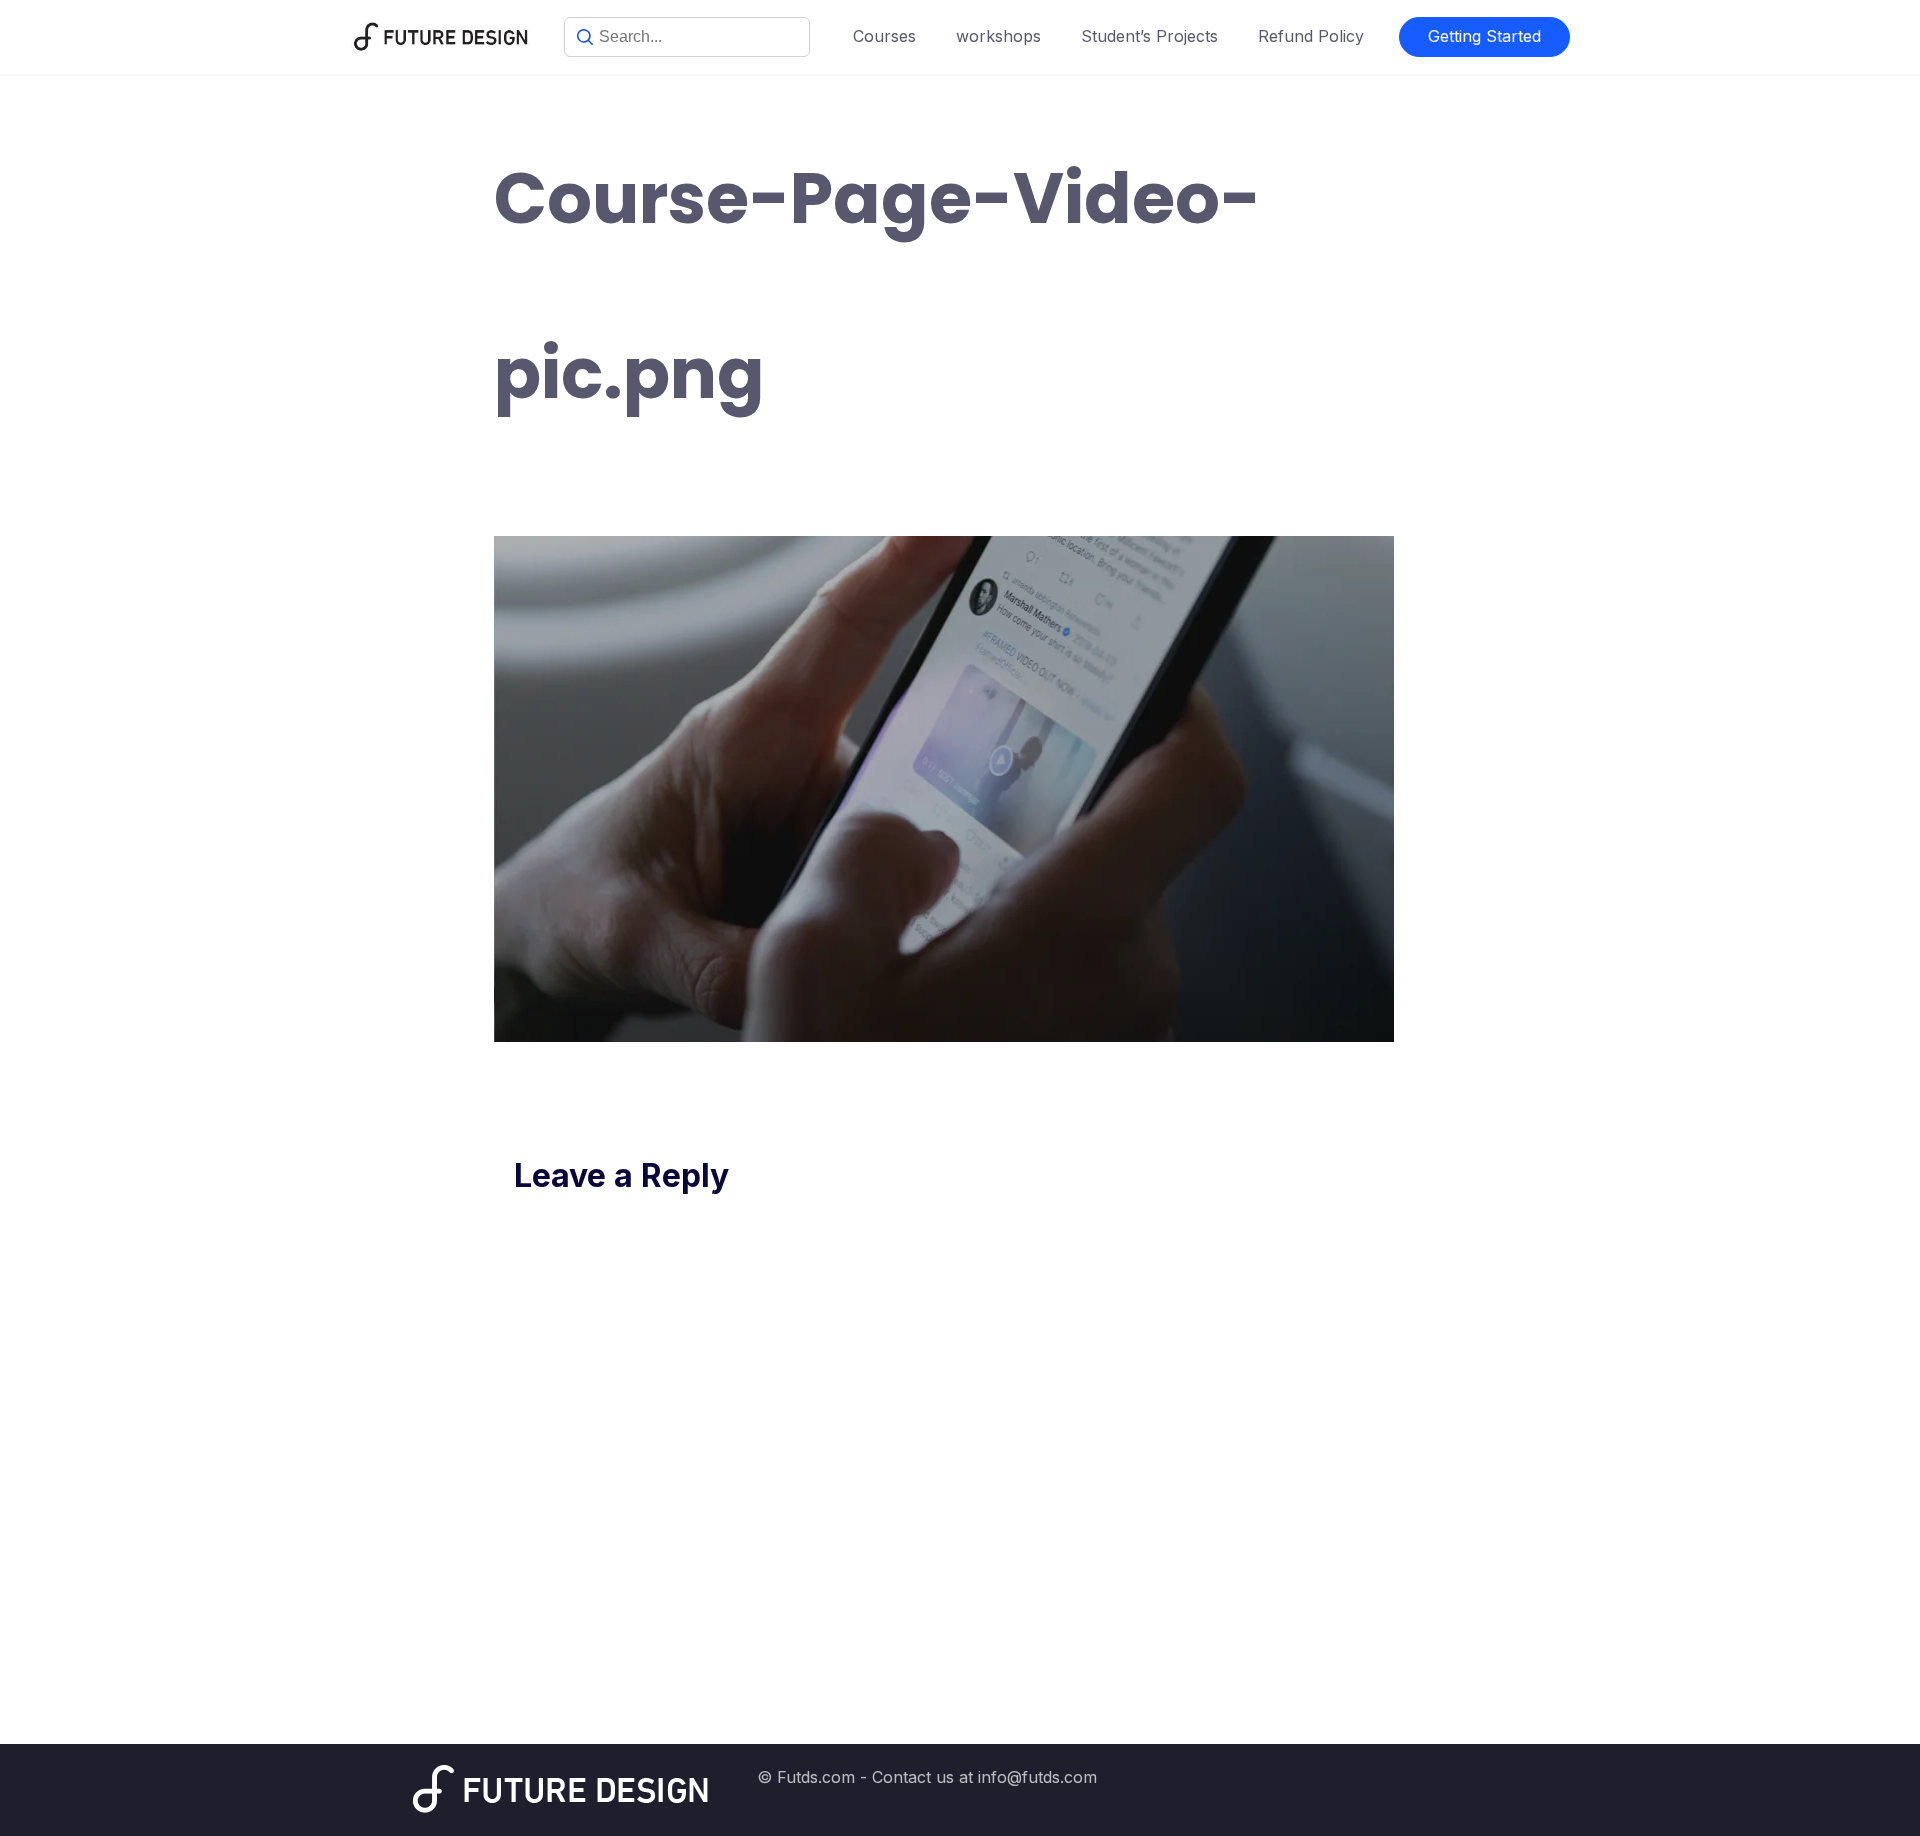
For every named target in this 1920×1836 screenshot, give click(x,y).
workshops (998, 36)
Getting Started (1484, 36)
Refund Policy (1311, 36)
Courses (884, 36)
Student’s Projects (1149, 36)
